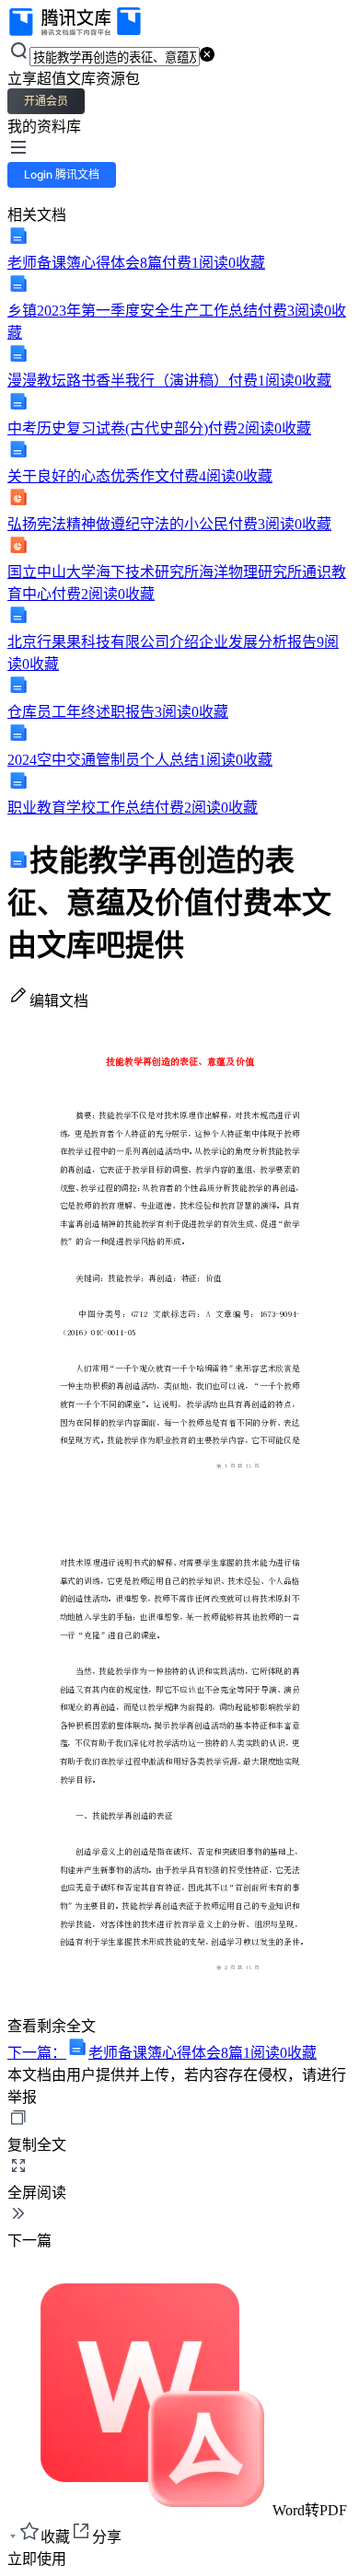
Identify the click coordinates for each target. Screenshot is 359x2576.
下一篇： (162, 2053)
